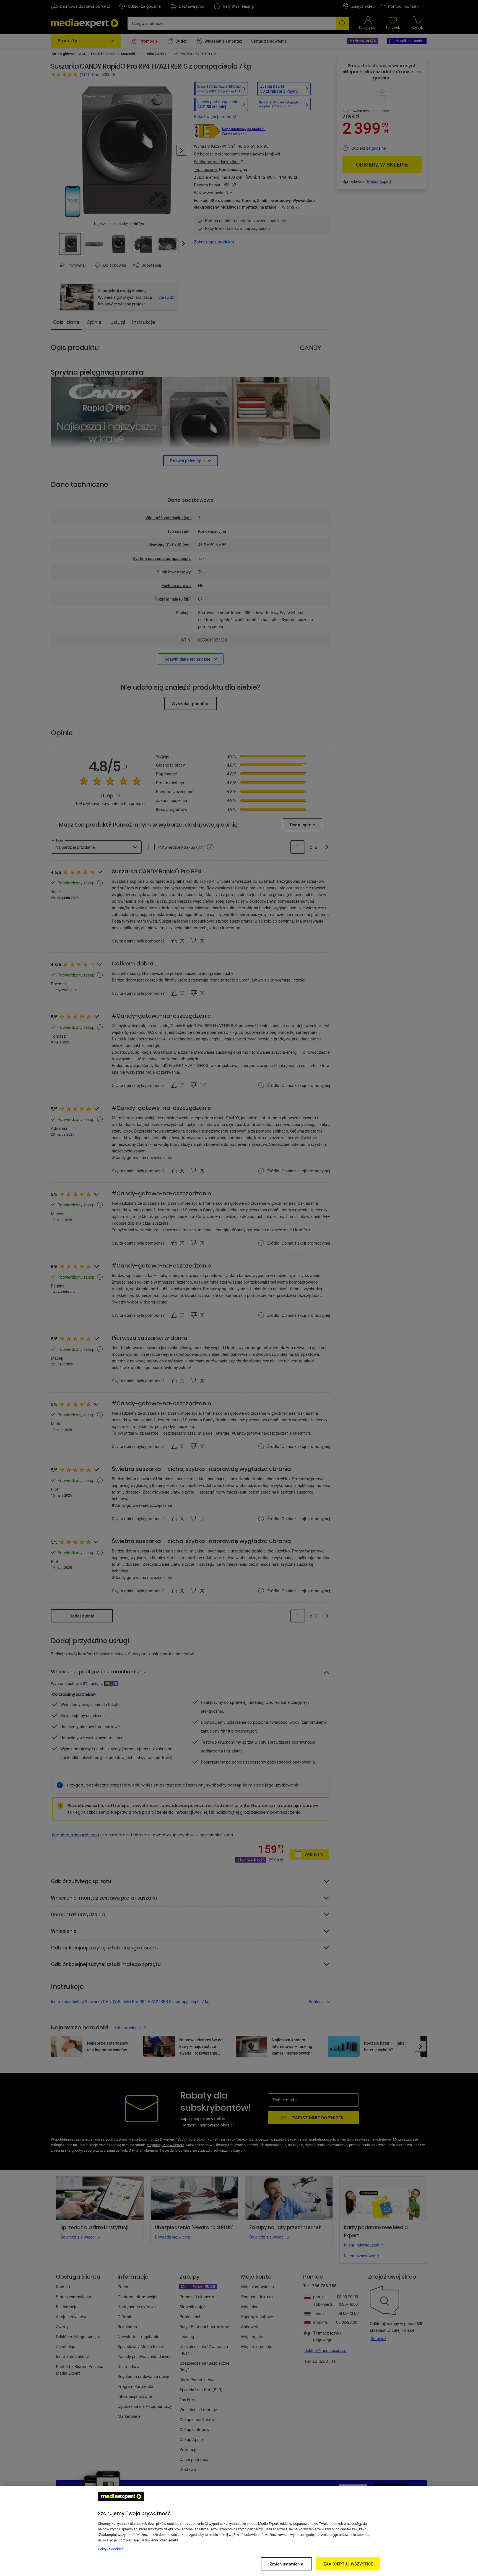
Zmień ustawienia (286, 2564)
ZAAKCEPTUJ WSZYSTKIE (348, 2564)
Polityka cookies (111, 2549)
